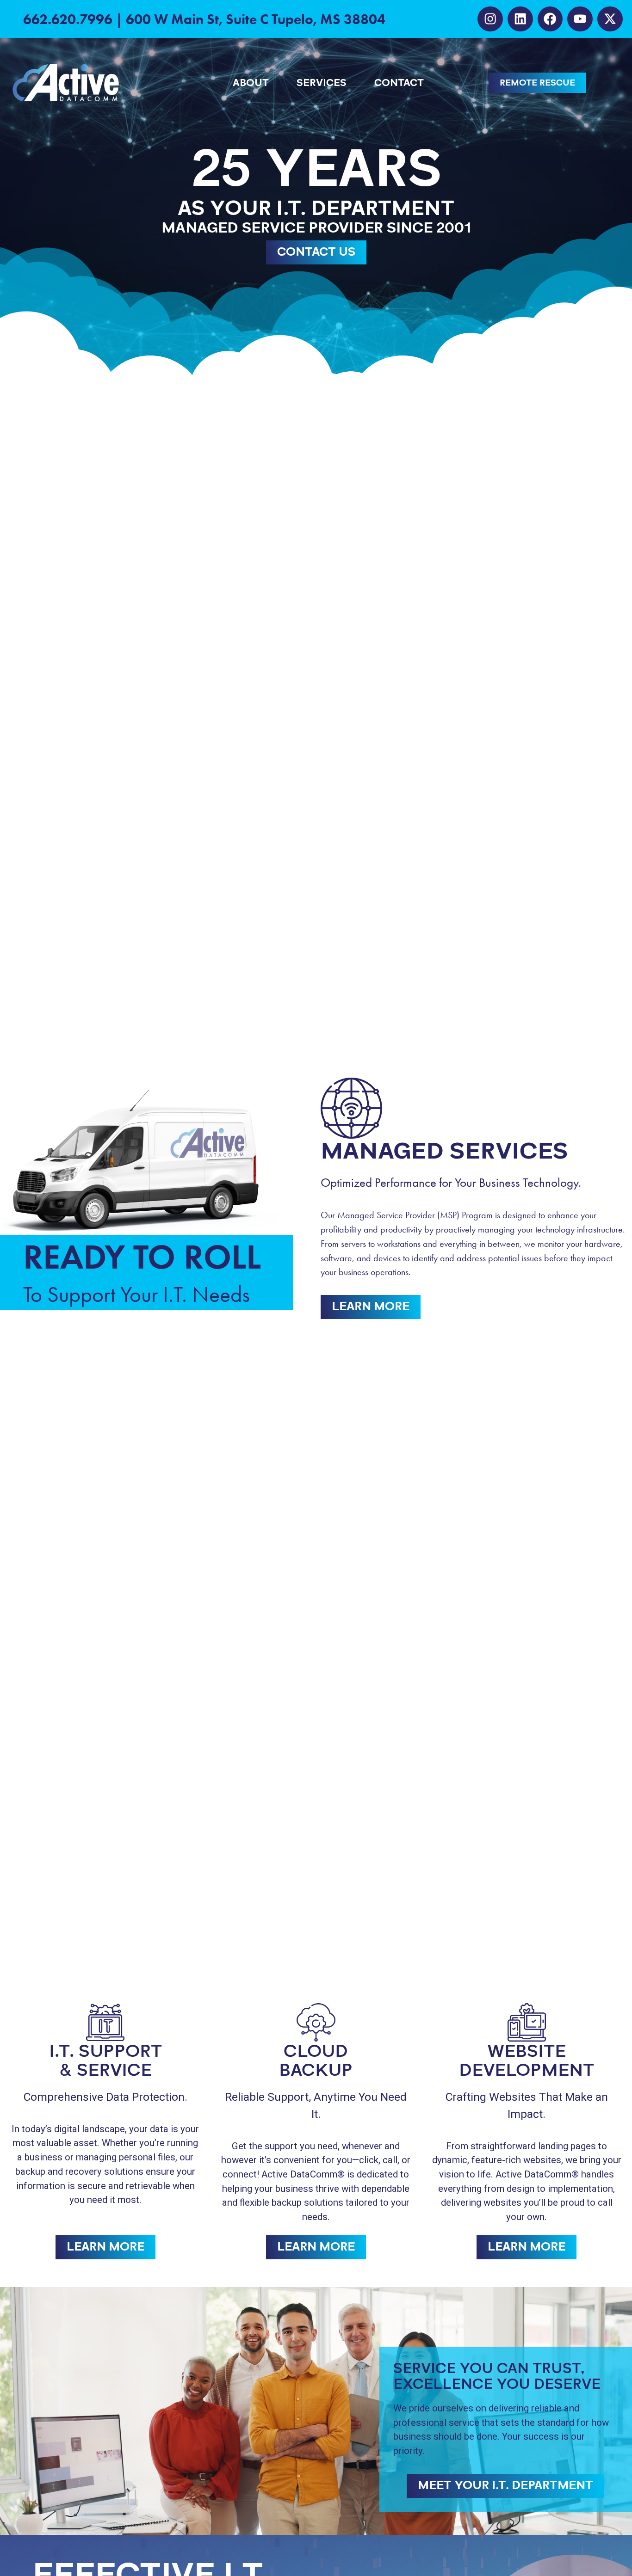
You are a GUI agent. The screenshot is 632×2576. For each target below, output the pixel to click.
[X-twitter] (610, 19)
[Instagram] (490, 19)
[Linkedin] (520, 19)
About (251, 83)
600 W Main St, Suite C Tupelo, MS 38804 (256, 19)
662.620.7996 (68, 19)
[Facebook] (550, 19)
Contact (399, 83)
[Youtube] (580, 19)
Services (322, 83)
